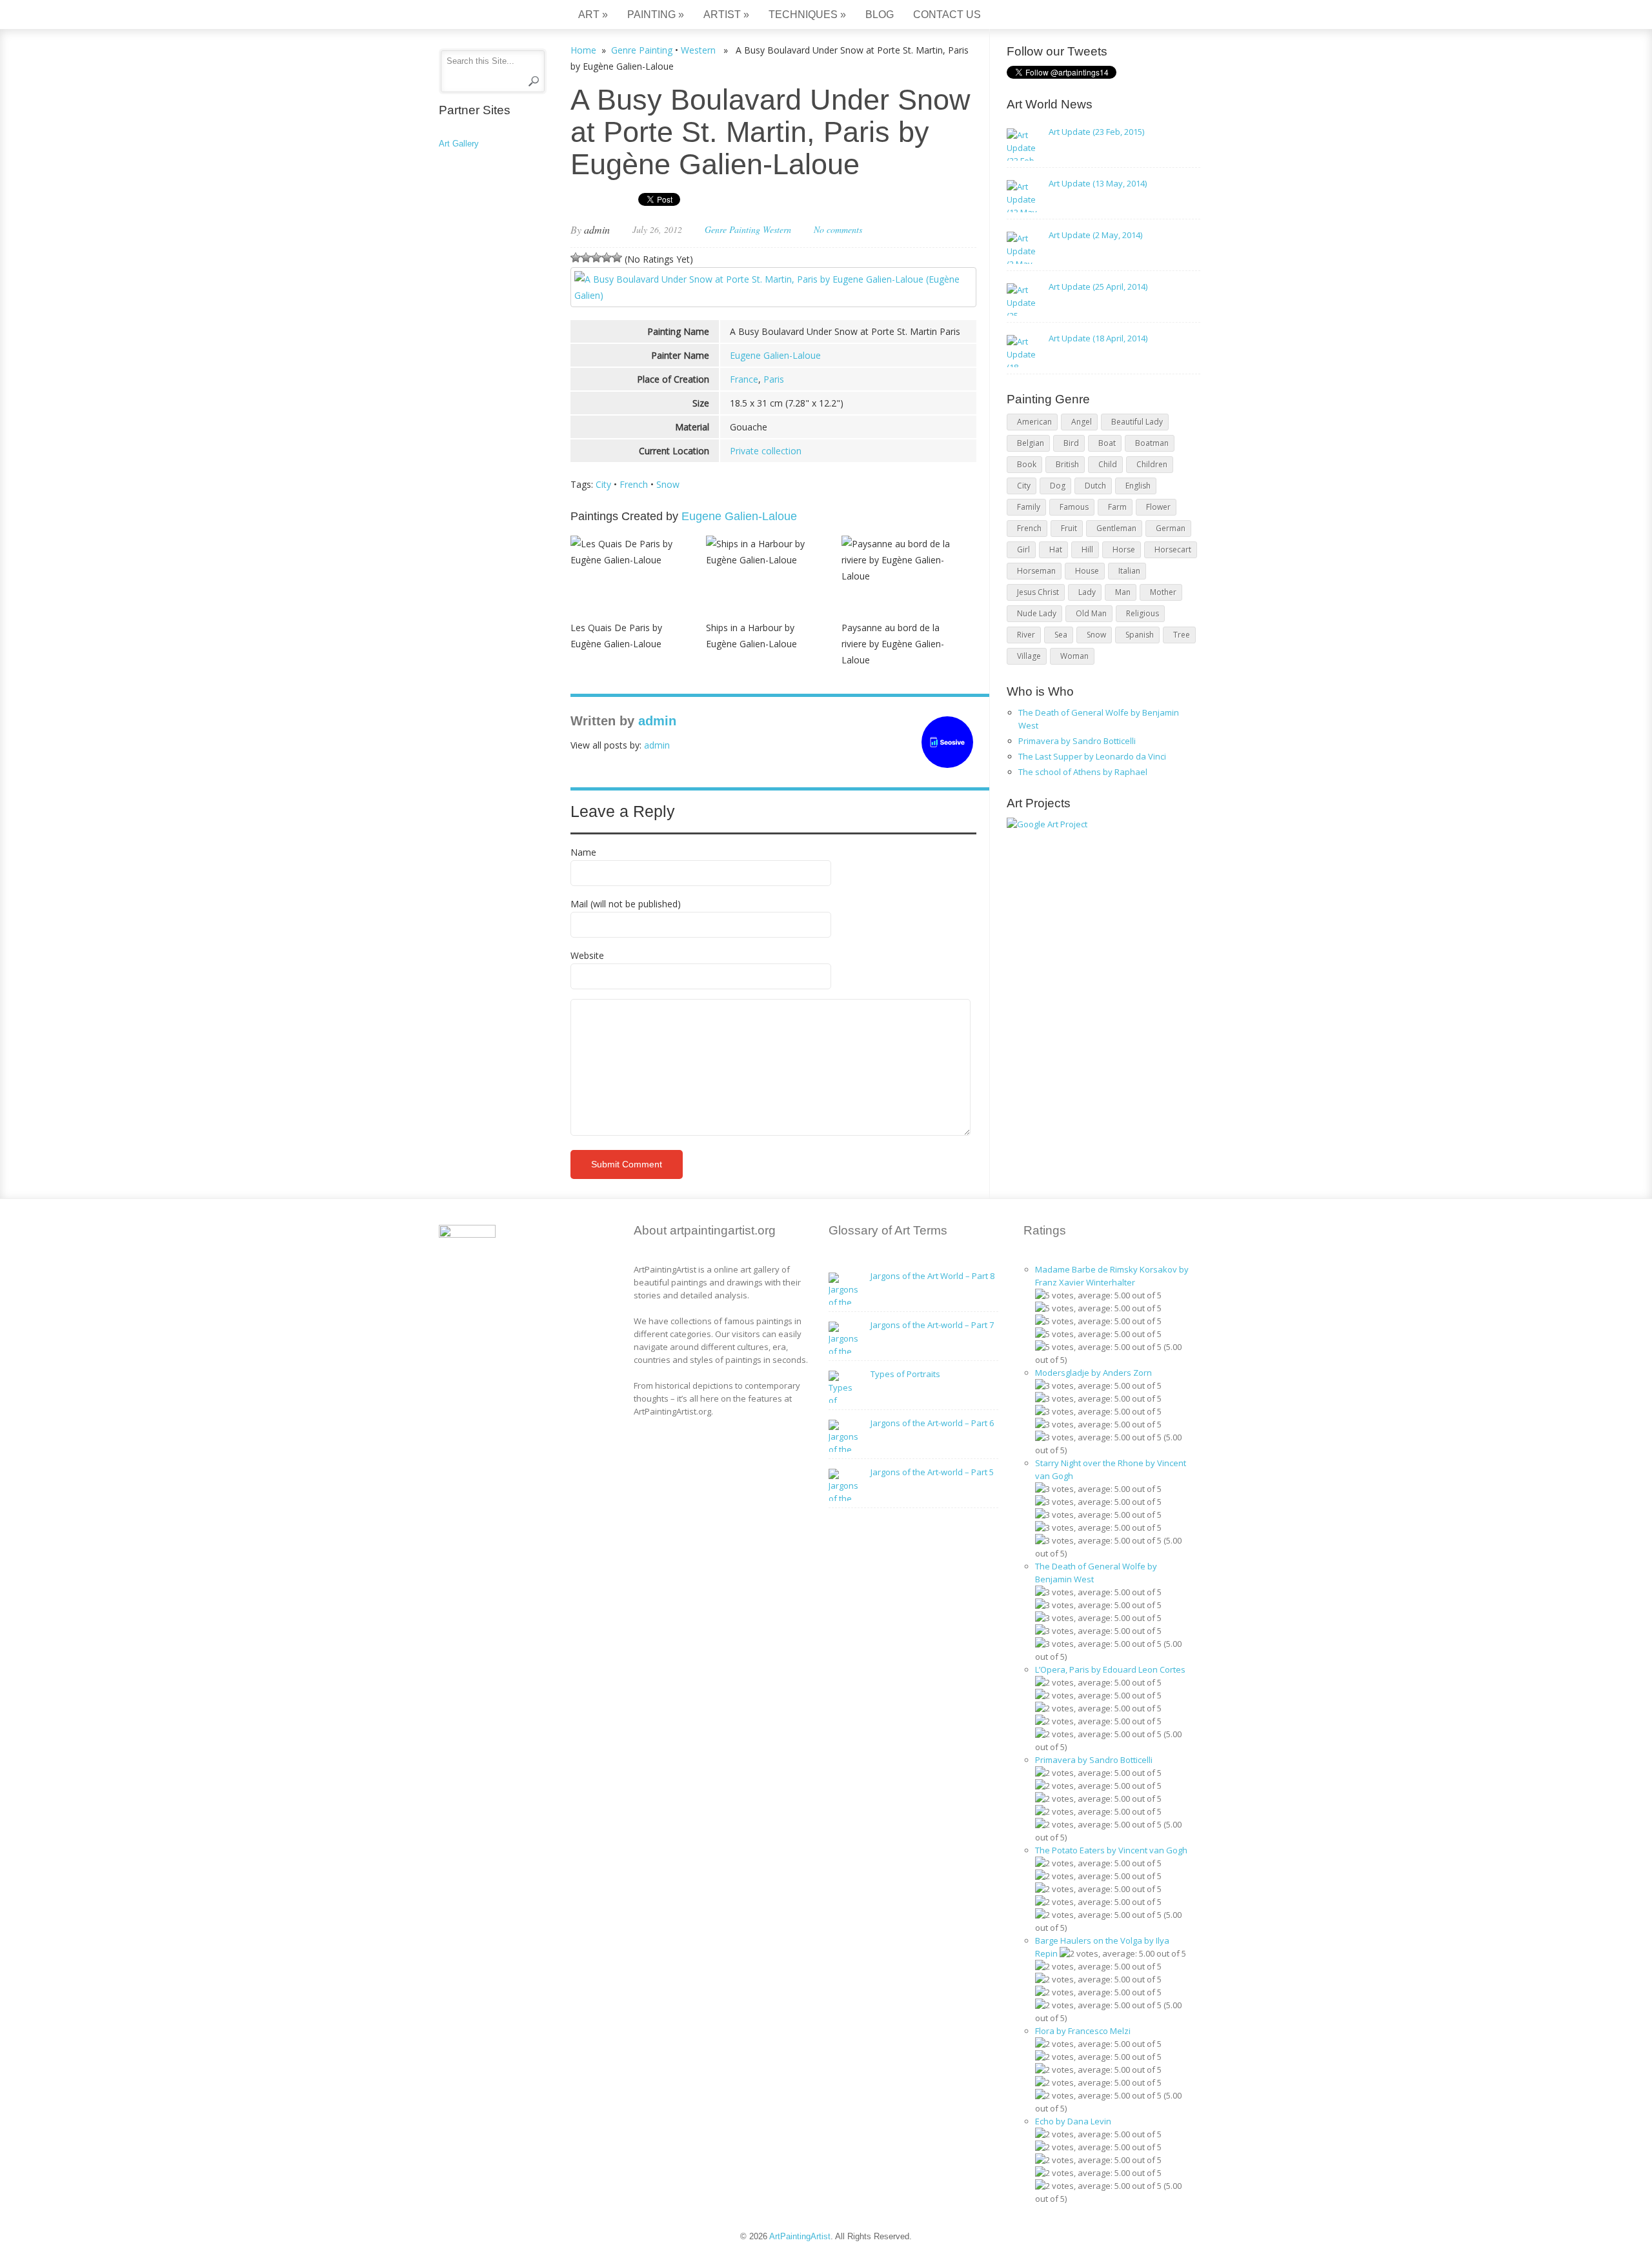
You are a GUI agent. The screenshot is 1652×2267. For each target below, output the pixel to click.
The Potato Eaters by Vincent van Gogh (1111, 1850)
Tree (1182, 635)
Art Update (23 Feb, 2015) (1096, 132)
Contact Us (947, 15)
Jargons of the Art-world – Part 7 (932, 1325)
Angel (1082, 422)
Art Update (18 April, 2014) (1098, 338)
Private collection (766, 451)
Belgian (1031, 443)
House (1087, 571)
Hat (1056, 549)
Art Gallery (459, 144)
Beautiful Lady (1137, 422)
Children (1152, 464)
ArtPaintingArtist (488, 16)
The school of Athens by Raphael (1083, 772)
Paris (774, 379)
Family (1029, 507)
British (1067, 464)
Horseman (1036, 571)
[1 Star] (576, 257)
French (634, 484)
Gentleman (1116, 528)
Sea (1061, 635)
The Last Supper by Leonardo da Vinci (1092, 756)
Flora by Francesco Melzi (1083, 2031)
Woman (1074, 656)
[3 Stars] (596, 257)
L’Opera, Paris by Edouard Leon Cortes (1110, 1669)
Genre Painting (642, 50)
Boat (1107, 443)
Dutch (1095, 486)
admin (597, 229)
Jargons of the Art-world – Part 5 (932, 1472)
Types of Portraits (905, 1374)
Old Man (1091, 613)
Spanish (1140, 635)
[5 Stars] (617, 257)
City (603, 484)
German (1171, 528)
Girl (1023, 549)
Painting (656, 15)
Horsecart (1173, 549)
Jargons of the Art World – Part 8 (932, 1276)
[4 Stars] (607, 257)
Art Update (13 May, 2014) (1098, 183)
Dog (1058, 486)
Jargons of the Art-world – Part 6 (932, 1423)
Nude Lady (1037, 613)
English (1138, 486)
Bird (1071, 443)
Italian (1129, 571)
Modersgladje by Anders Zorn (1093, 1373)
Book (1027, 464)
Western (698, 50)
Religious (1143, 613)
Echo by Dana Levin (1073, 2121)
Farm (1117, 507)
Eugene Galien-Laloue (775, 355)
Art (593, 15)
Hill (1087, 549)
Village (1029, 656)
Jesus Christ (1038, 592)
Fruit (1069, 528)
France (744, 379)
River (1026, 635)
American (1034, 422)
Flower (1158, 507)
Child (1108, 464)
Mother (1163, 592)
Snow (668, 484)
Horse (1124, 549)
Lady (1087, 592)
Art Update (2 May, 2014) (1095, 235)
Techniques (807, 15)
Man (1123, 592)
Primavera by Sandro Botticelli (1077, 741)
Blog (880, 15)
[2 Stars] (586, 257)
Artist (726, 15)
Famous (1074, 507)
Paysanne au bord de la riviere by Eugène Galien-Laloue (893, 644)
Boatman (1152, 443)
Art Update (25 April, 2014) (1098, 287)
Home (583, 50)
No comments (838, 229)
